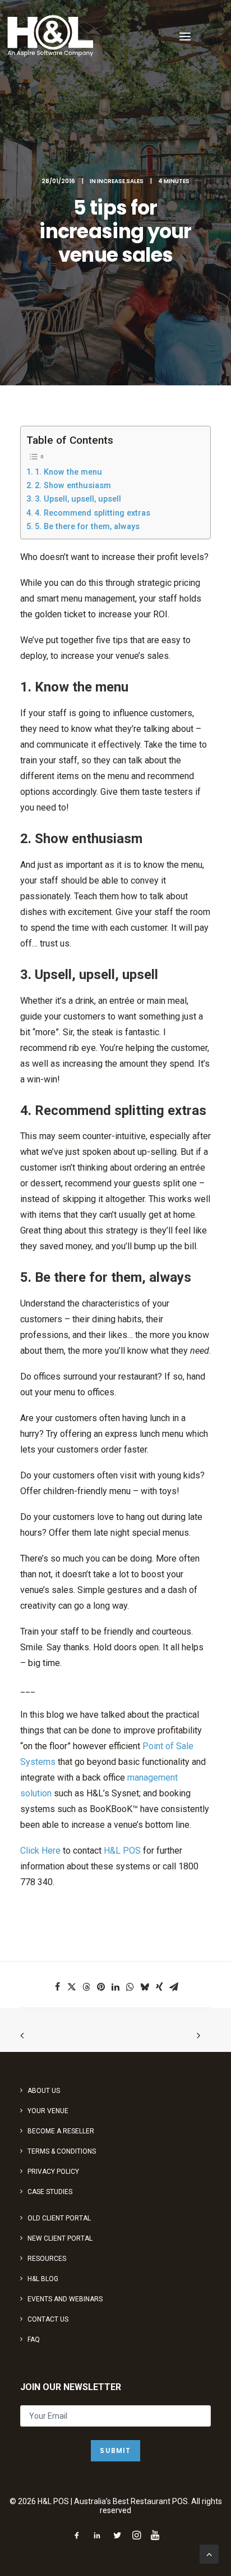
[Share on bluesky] (145, 1987)
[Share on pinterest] (101, 1987)
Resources (47, 2259)
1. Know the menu (68, 472)
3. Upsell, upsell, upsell (78, 499)
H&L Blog (43, 2279)
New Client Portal (60, 2238)
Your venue (48, 2111)
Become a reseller (61, 2131)
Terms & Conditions (62, 2151)
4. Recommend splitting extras (93, 513)
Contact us (48, 2319)
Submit (115, 2450)
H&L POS (122, 1851)
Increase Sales (120, 181)
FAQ (34, 2340)
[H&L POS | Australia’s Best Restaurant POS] (51, 36)
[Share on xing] (159, 1987)
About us (44, 2091)
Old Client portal (59, 2218)
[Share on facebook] (57, 1987)
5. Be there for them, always (87, 527)
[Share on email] (174, 1987)
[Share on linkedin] (115, 1987)
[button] (185, 36)
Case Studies (50, 2192)
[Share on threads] (86, 1987)
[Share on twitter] (72, 1987)
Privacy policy (53, 2172)
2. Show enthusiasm (73, 486)
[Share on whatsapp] (130, 1987)
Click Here (40, 1851)
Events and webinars (65, 2299)
